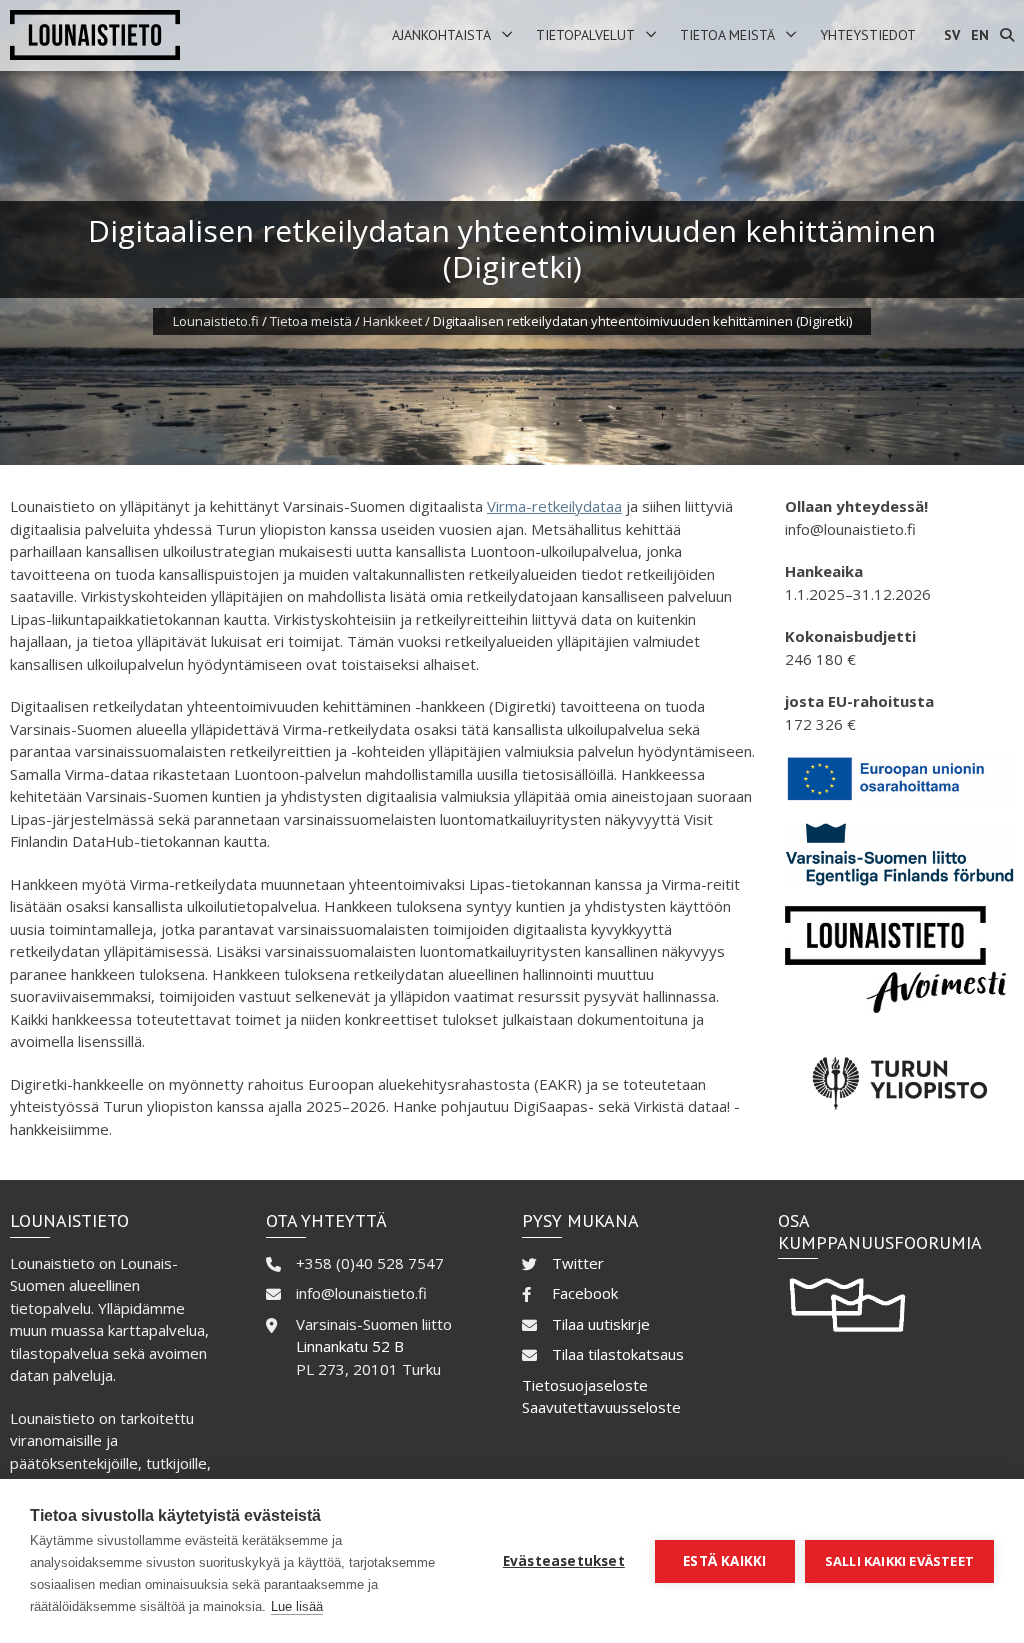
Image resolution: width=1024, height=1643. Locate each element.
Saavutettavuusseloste (601, 1407)
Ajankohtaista (441, 35)
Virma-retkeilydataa (554, 506)
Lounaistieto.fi (216, 321)
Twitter (578, 1263)
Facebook (585, 1293)
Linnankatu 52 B (350, 1346)
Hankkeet (392, 321)
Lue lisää (297, 1606)
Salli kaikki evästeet (899, 1561)
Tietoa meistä (727, 35)
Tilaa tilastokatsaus (618, 1354)
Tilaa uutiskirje (601, 1324)
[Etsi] (1007, 35)
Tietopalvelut (585, 35)
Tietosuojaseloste (585, 1385)
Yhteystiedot (868, 35)
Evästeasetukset (564, 1561)
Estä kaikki (724, 1561)
